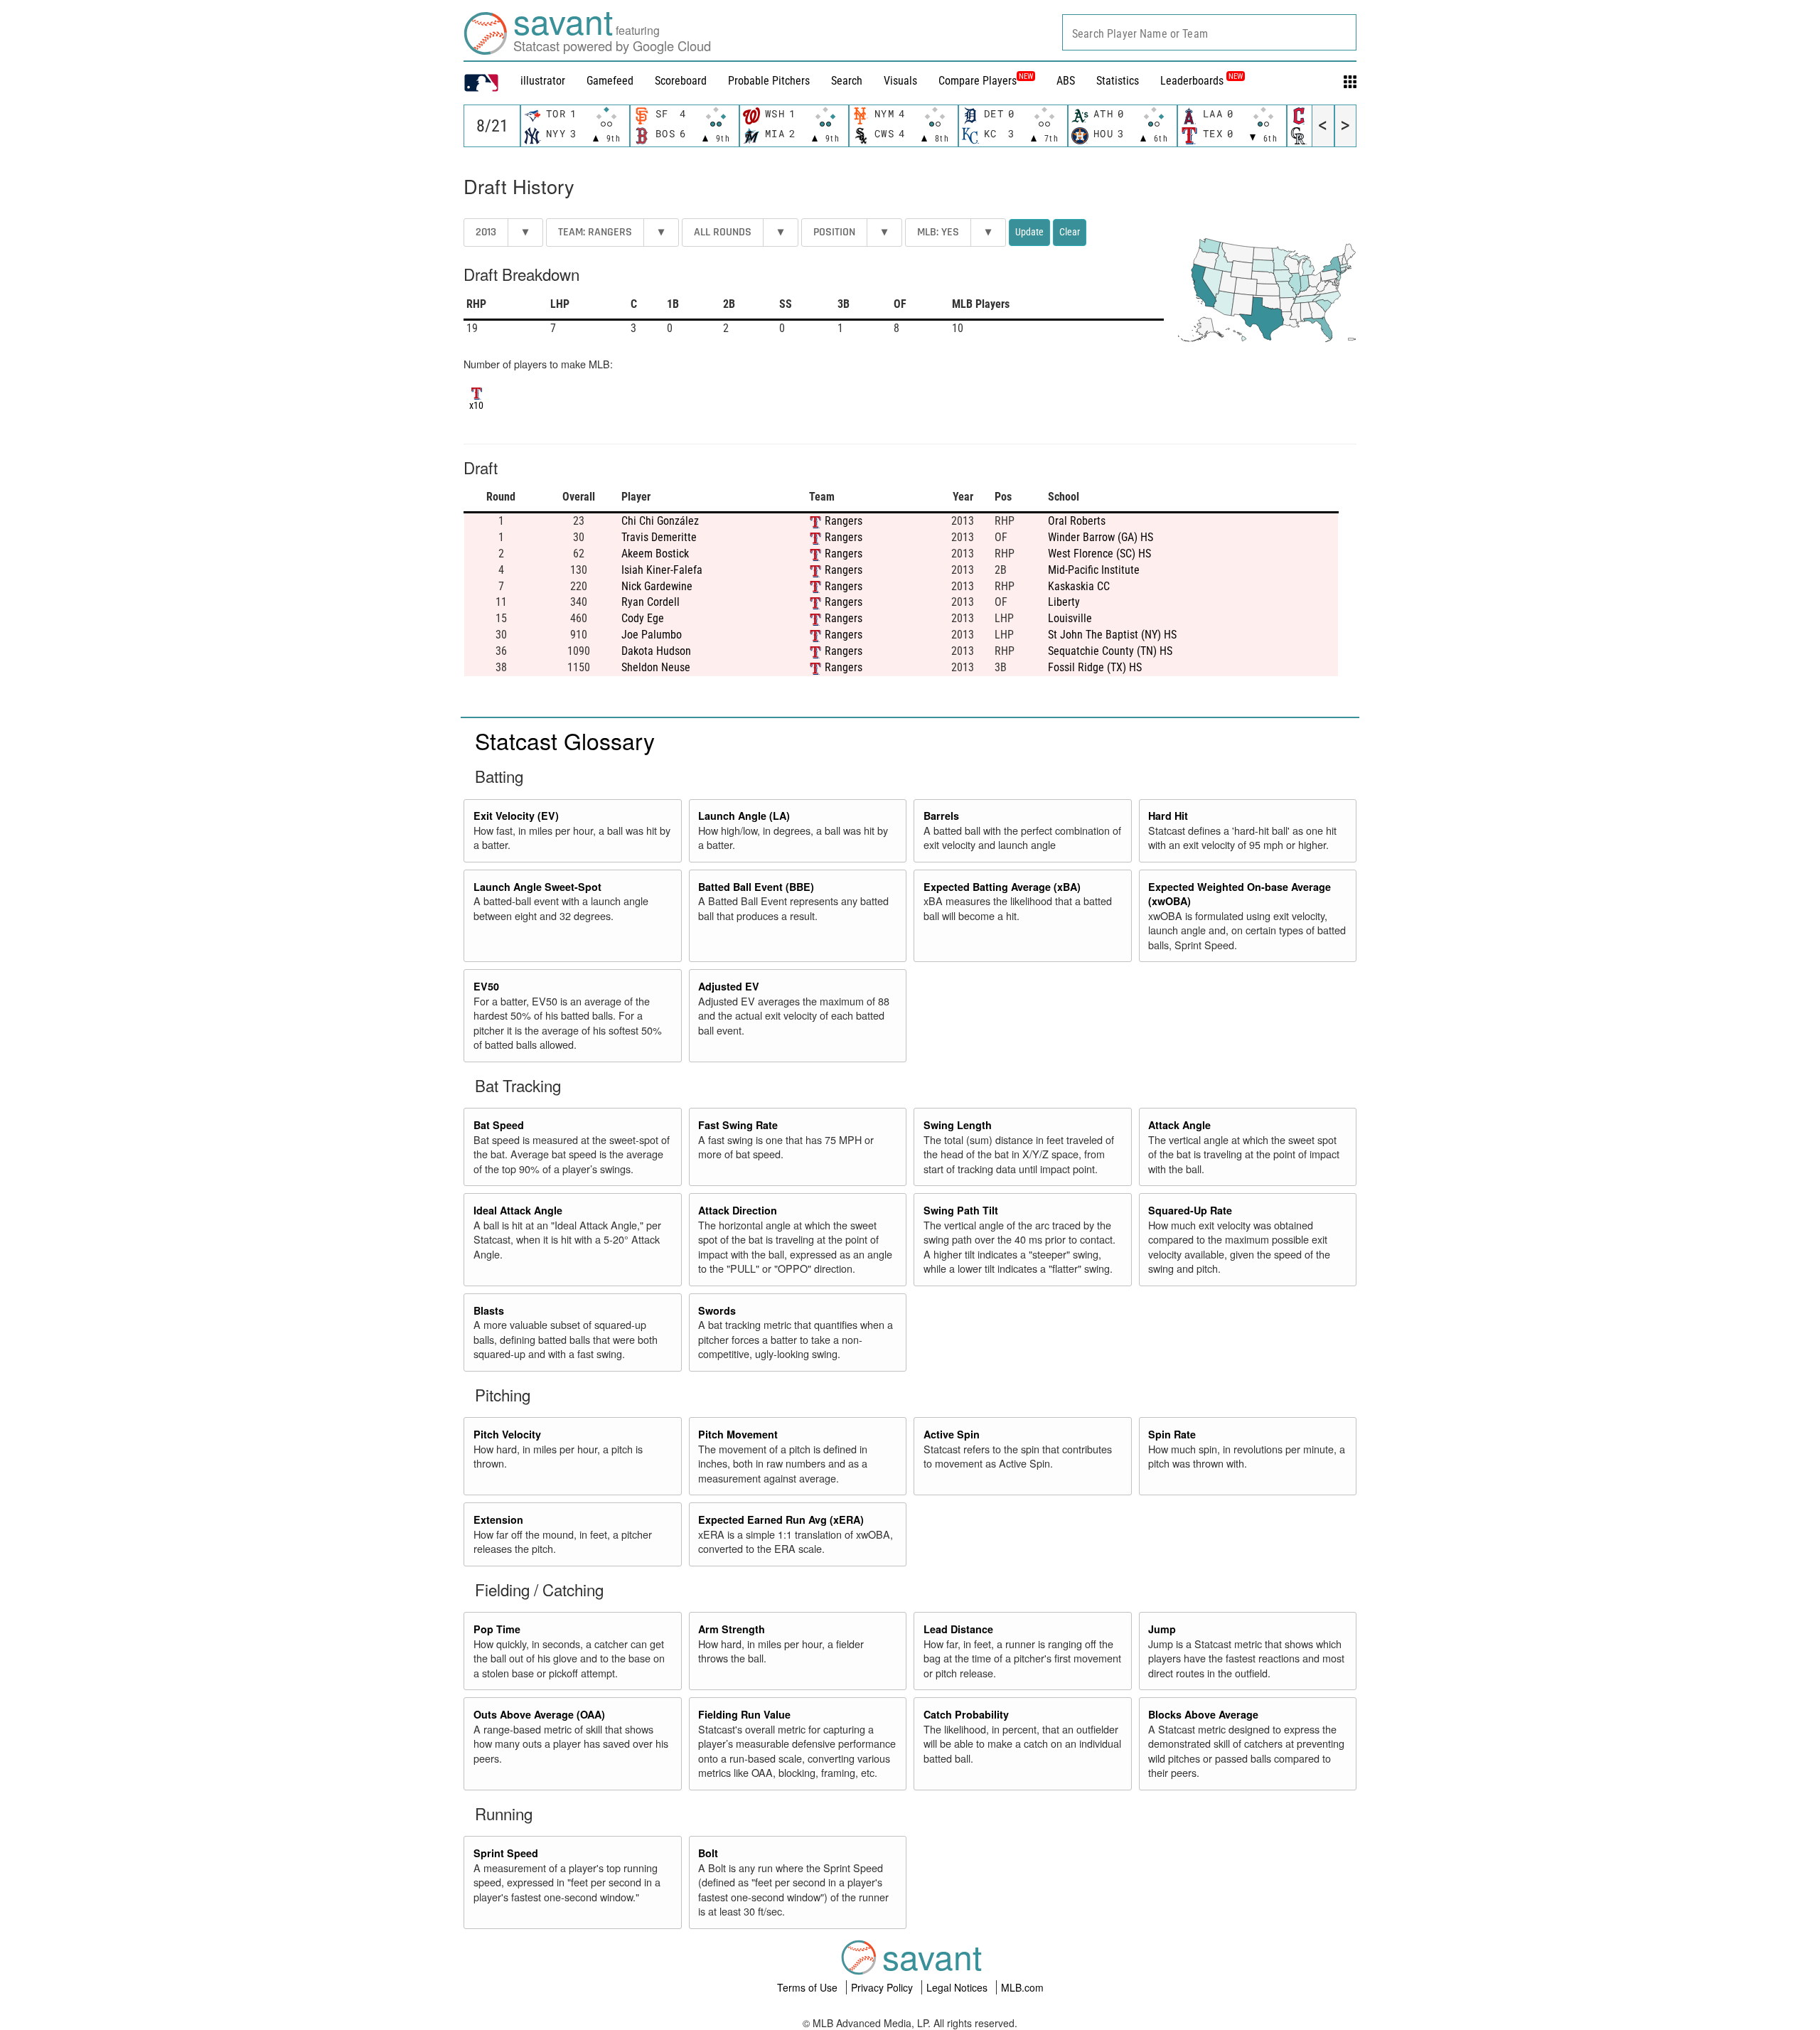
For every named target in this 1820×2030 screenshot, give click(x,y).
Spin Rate (1172, 1434)
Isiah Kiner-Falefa (662, 570)
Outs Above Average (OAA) (539, 1714)
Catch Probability (966, 1714)
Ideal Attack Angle (518, 1210)
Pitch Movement (738, 1434)
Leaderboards (1201, 81)
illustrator (543, 81)
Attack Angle (1179, 1125)
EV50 (486, 986)
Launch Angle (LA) (744, 816)
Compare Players (978, 81)
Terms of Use (809, 1987)
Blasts (489, 1310)
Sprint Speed (506, 1853)
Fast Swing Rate (738, 1125)
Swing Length (958, 1125)
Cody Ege (643, 618)
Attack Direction (738, 1210)
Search (847, 81)
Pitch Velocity (507, 1434)
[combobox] (1209, 32)
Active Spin (952, 1434)
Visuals (900, 81)
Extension (498, 1519)
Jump (1162, 1629)
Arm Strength (732, 1629)
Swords (717, 1310)
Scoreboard (681, 81)
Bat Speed (499, 1125)
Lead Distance (958, 1629)
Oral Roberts (1077, 521)
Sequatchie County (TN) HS (1110, 651)
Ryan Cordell (651, 602)
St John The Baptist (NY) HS (1112, 635)
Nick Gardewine (657, 586)
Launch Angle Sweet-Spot (537, 887)
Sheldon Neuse (656, 667)
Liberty (1064, 602)
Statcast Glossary (565, 740)
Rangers (844, 521)
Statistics (1118, 81)
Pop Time (497, 1629)
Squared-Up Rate (1190, 1210)
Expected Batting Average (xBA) (1002, 887)
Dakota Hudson (656, 651)
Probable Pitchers (769, 81)
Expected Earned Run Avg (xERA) (781, 1519)
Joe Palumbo (652, 635)
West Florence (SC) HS (1099, 554)
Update (1029, 232)
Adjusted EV (729, 986)
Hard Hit (1168, 816)
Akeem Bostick (655, 554)
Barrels (941, 816)
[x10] (477, 392)
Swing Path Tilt (961, 1210)
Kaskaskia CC (1079, 586)
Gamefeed (610, 81)
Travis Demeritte (659, 537)
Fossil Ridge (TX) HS (1095, 667)
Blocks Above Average (1203, 1714)
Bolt (708, 1853)
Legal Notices (958, 1987)
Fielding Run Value (744, 1714)
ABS (1066, 81)
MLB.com (1022, 1987)
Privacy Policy (883, 1987)
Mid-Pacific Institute (1094, 570)
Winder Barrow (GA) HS (1101, 537)
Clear (1070, 232)
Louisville (1070, 618)
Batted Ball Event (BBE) (756, 887)
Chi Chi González (660, 521)
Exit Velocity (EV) (516, 816)
